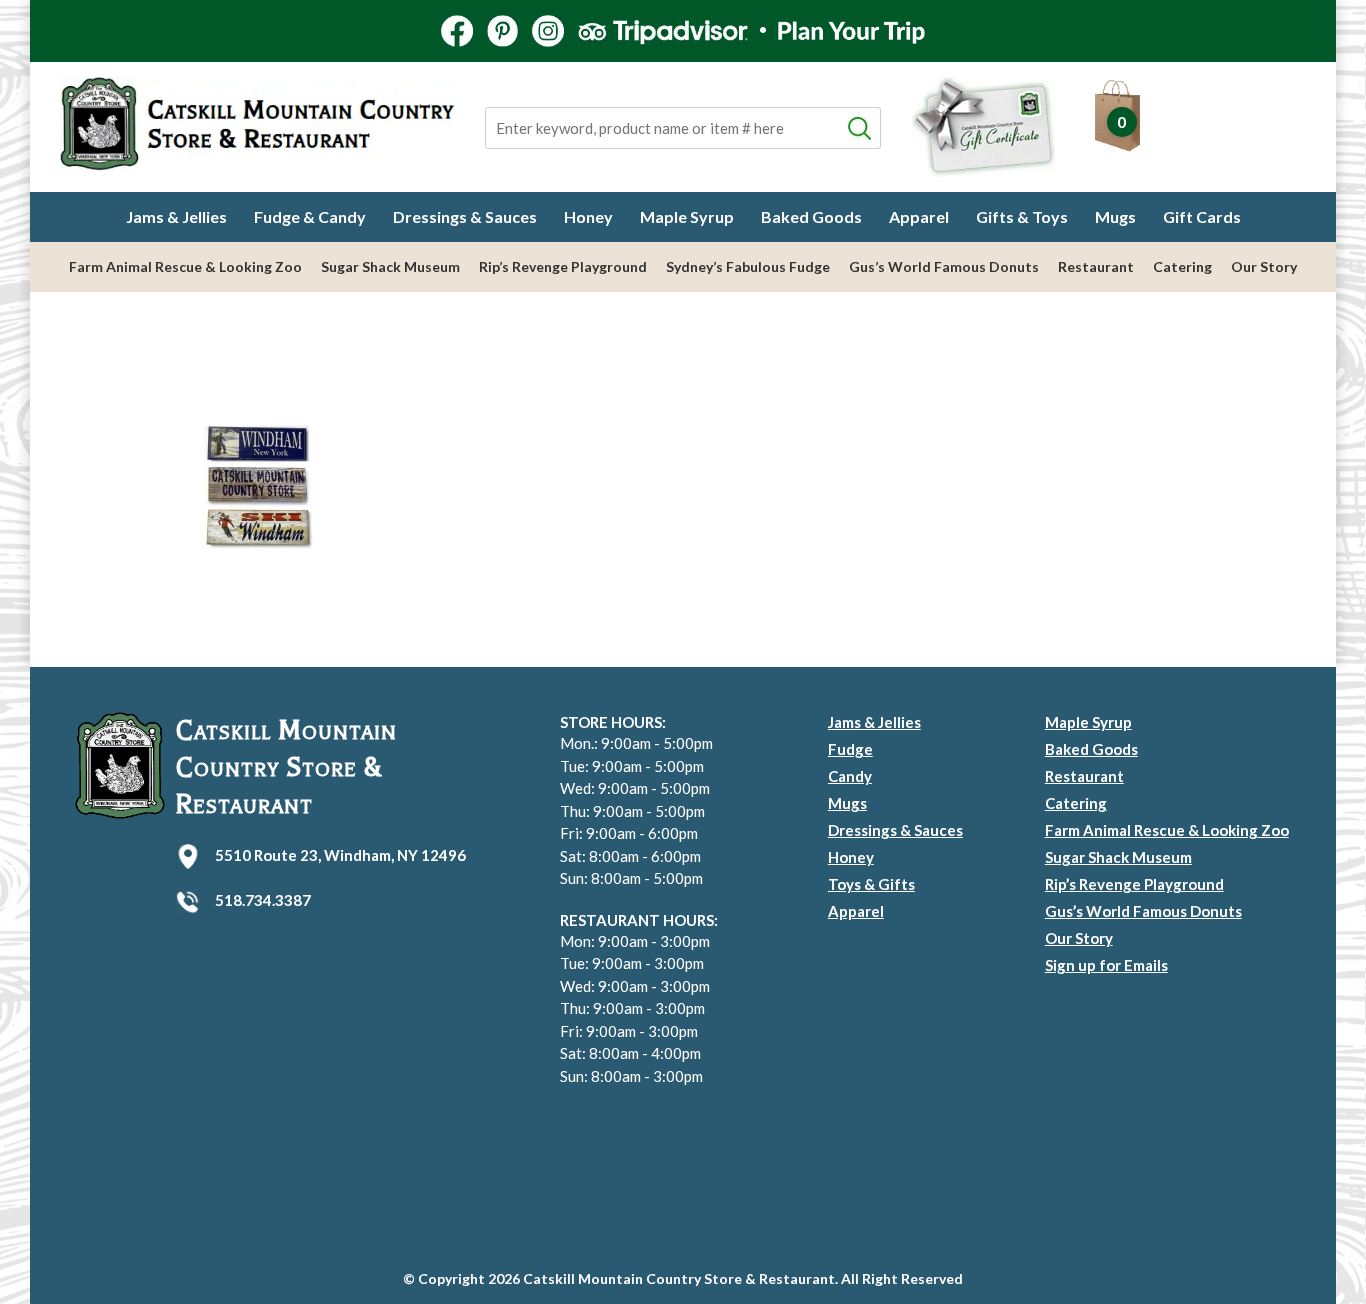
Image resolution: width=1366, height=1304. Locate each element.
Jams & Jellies (176, 216)
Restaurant (1096, 266)
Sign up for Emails (1106, 965)
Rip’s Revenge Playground (563, 266)
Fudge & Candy (310, 216)
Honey (588, 216)
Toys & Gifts (871, 884)
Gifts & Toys (1022, 216)
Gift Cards (1202, 216)
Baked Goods (811, 216)
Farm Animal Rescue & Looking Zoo (185, 266)
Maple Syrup (687, 216)
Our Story (1264, 266)
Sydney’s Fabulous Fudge (748, 266)
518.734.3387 (263, 900)
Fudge (850, 749)
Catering (1182, 266)
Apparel (919, 216)
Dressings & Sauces (465, 216)
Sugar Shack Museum (390, 266)
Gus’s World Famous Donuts (944, 266)
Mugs (1115, 216)
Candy (850, 776)
